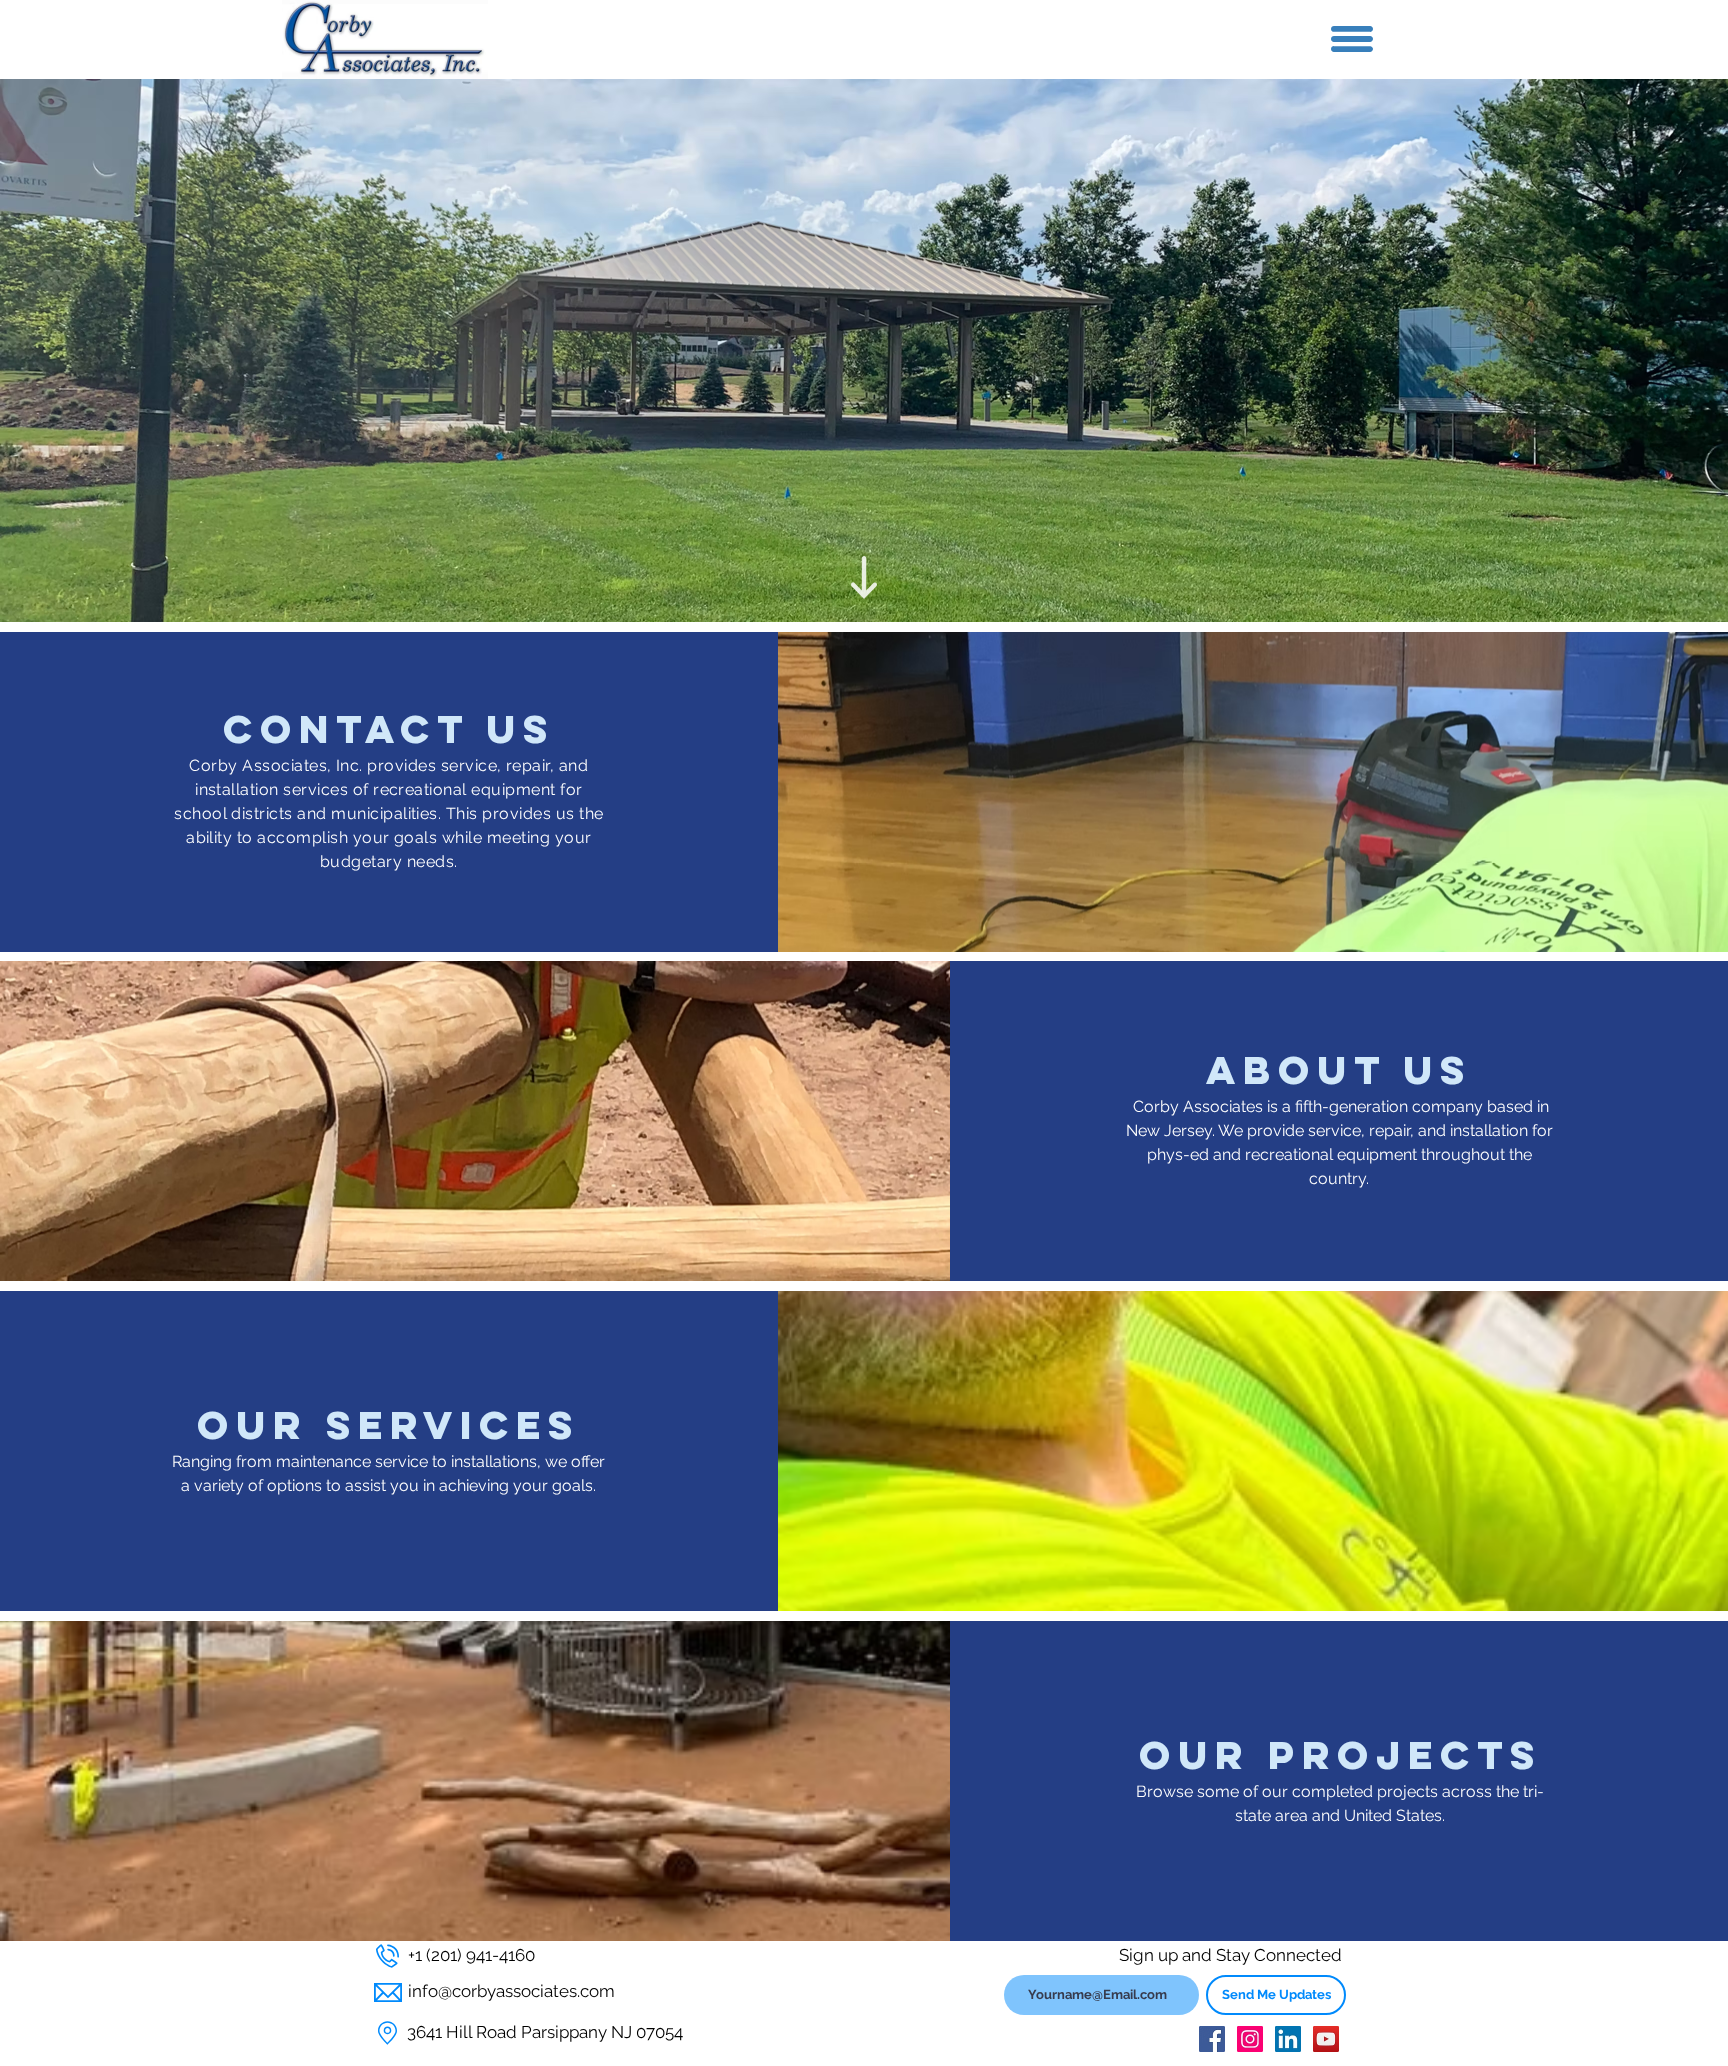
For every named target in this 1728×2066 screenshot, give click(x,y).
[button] (1352, 39)
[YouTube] (1326, 2039)
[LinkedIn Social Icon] (1288, 2039)
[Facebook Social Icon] (1212, 2039)
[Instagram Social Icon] (1250, 2039)
